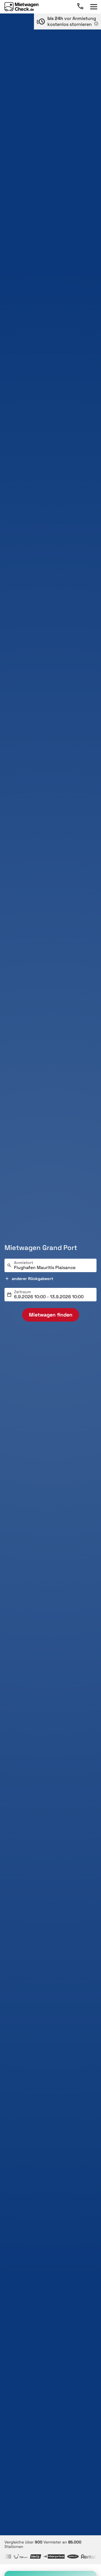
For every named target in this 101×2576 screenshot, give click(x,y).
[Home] (21, 7)
